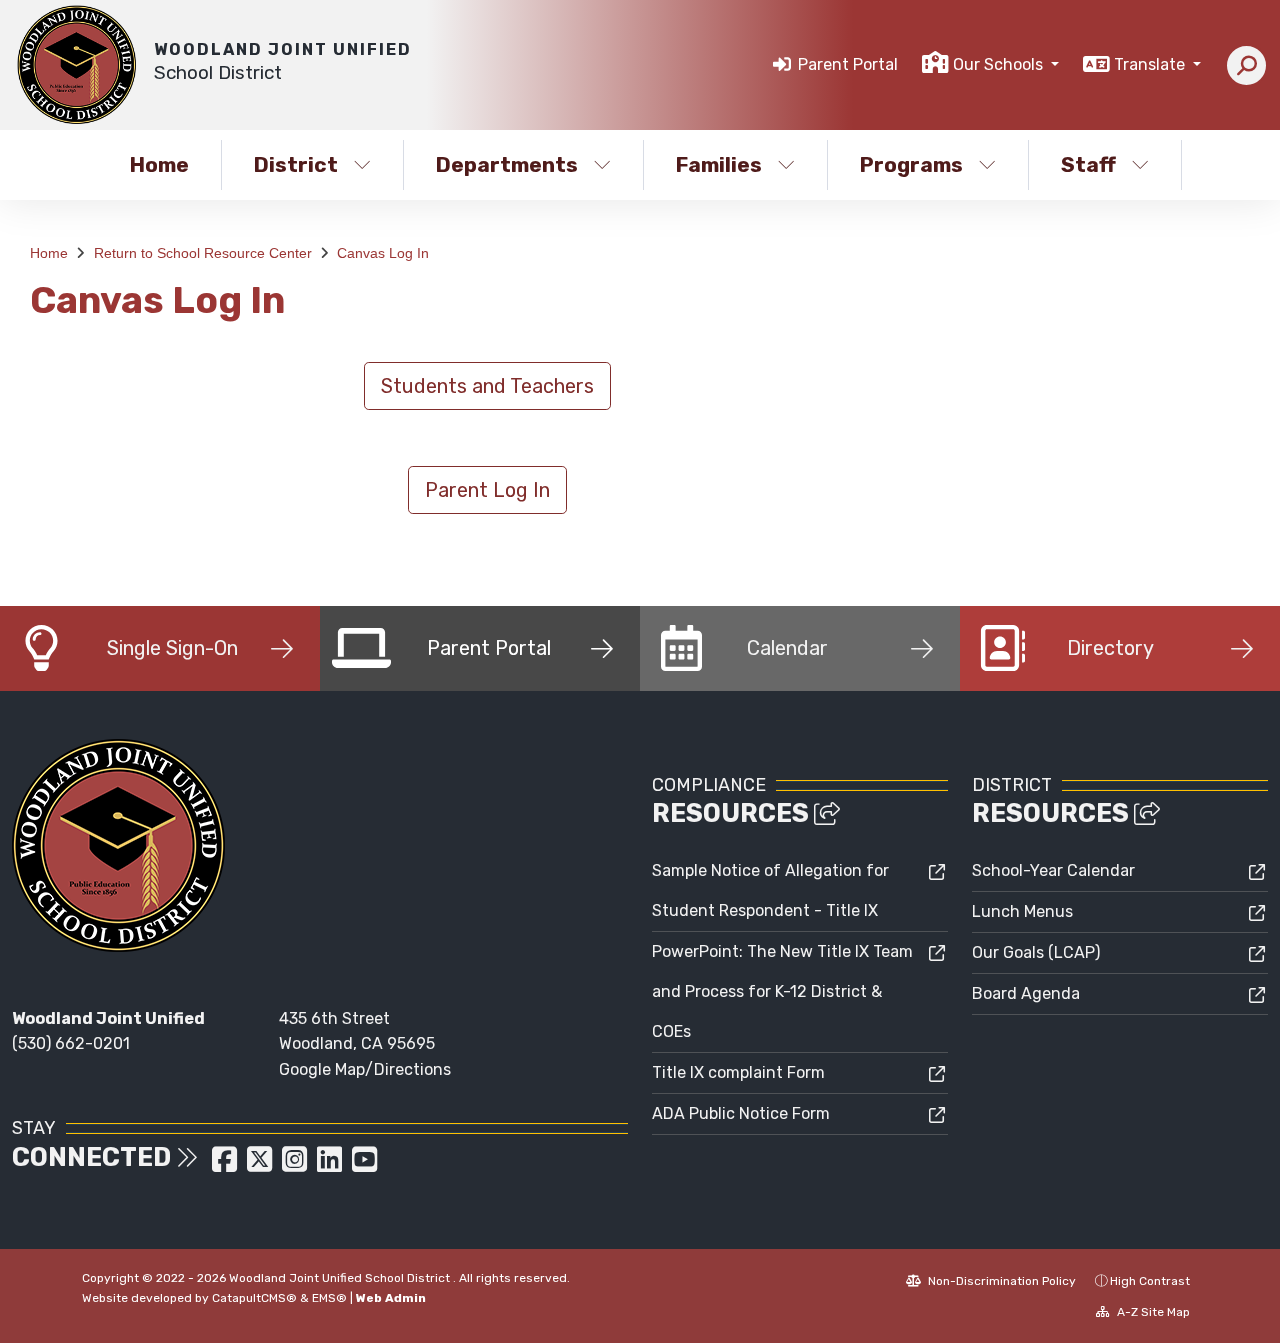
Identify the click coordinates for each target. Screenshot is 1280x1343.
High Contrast (1150, 1281)
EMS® (329, 1298)
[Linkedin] (331, 1165)
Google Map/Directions (365, 1069)
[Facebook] (226, 1165)
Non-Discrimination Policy (1000, 1281)
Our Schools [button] (1000, 64)
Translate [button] (1151, 64)
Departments (507, 164)
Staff (1088, 164)
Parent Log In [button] (487, 490)
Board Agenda (1026, 993)
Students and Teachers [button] (487, 386)
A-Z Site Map (1152, 1312)
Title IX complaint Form (738, 1072)
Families (719, 164)
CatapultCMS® (254, 1298)
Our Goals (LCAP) (1036, 952)
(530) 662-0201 (71, 1043)
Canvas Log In (383, 253)
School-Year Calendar (1053, 870)
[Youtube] (364, 1165)
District (296, 164)
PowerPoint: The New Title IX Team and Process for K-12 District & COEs (782, 991)
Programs (911, 164)
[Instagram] (296, 1165)
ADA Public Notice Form (741, 1113)
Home (159, 164)
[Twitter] (261, 1165)
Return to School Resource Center (203, 253)
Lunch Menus (1022, 911)
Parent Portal (848, 64)
